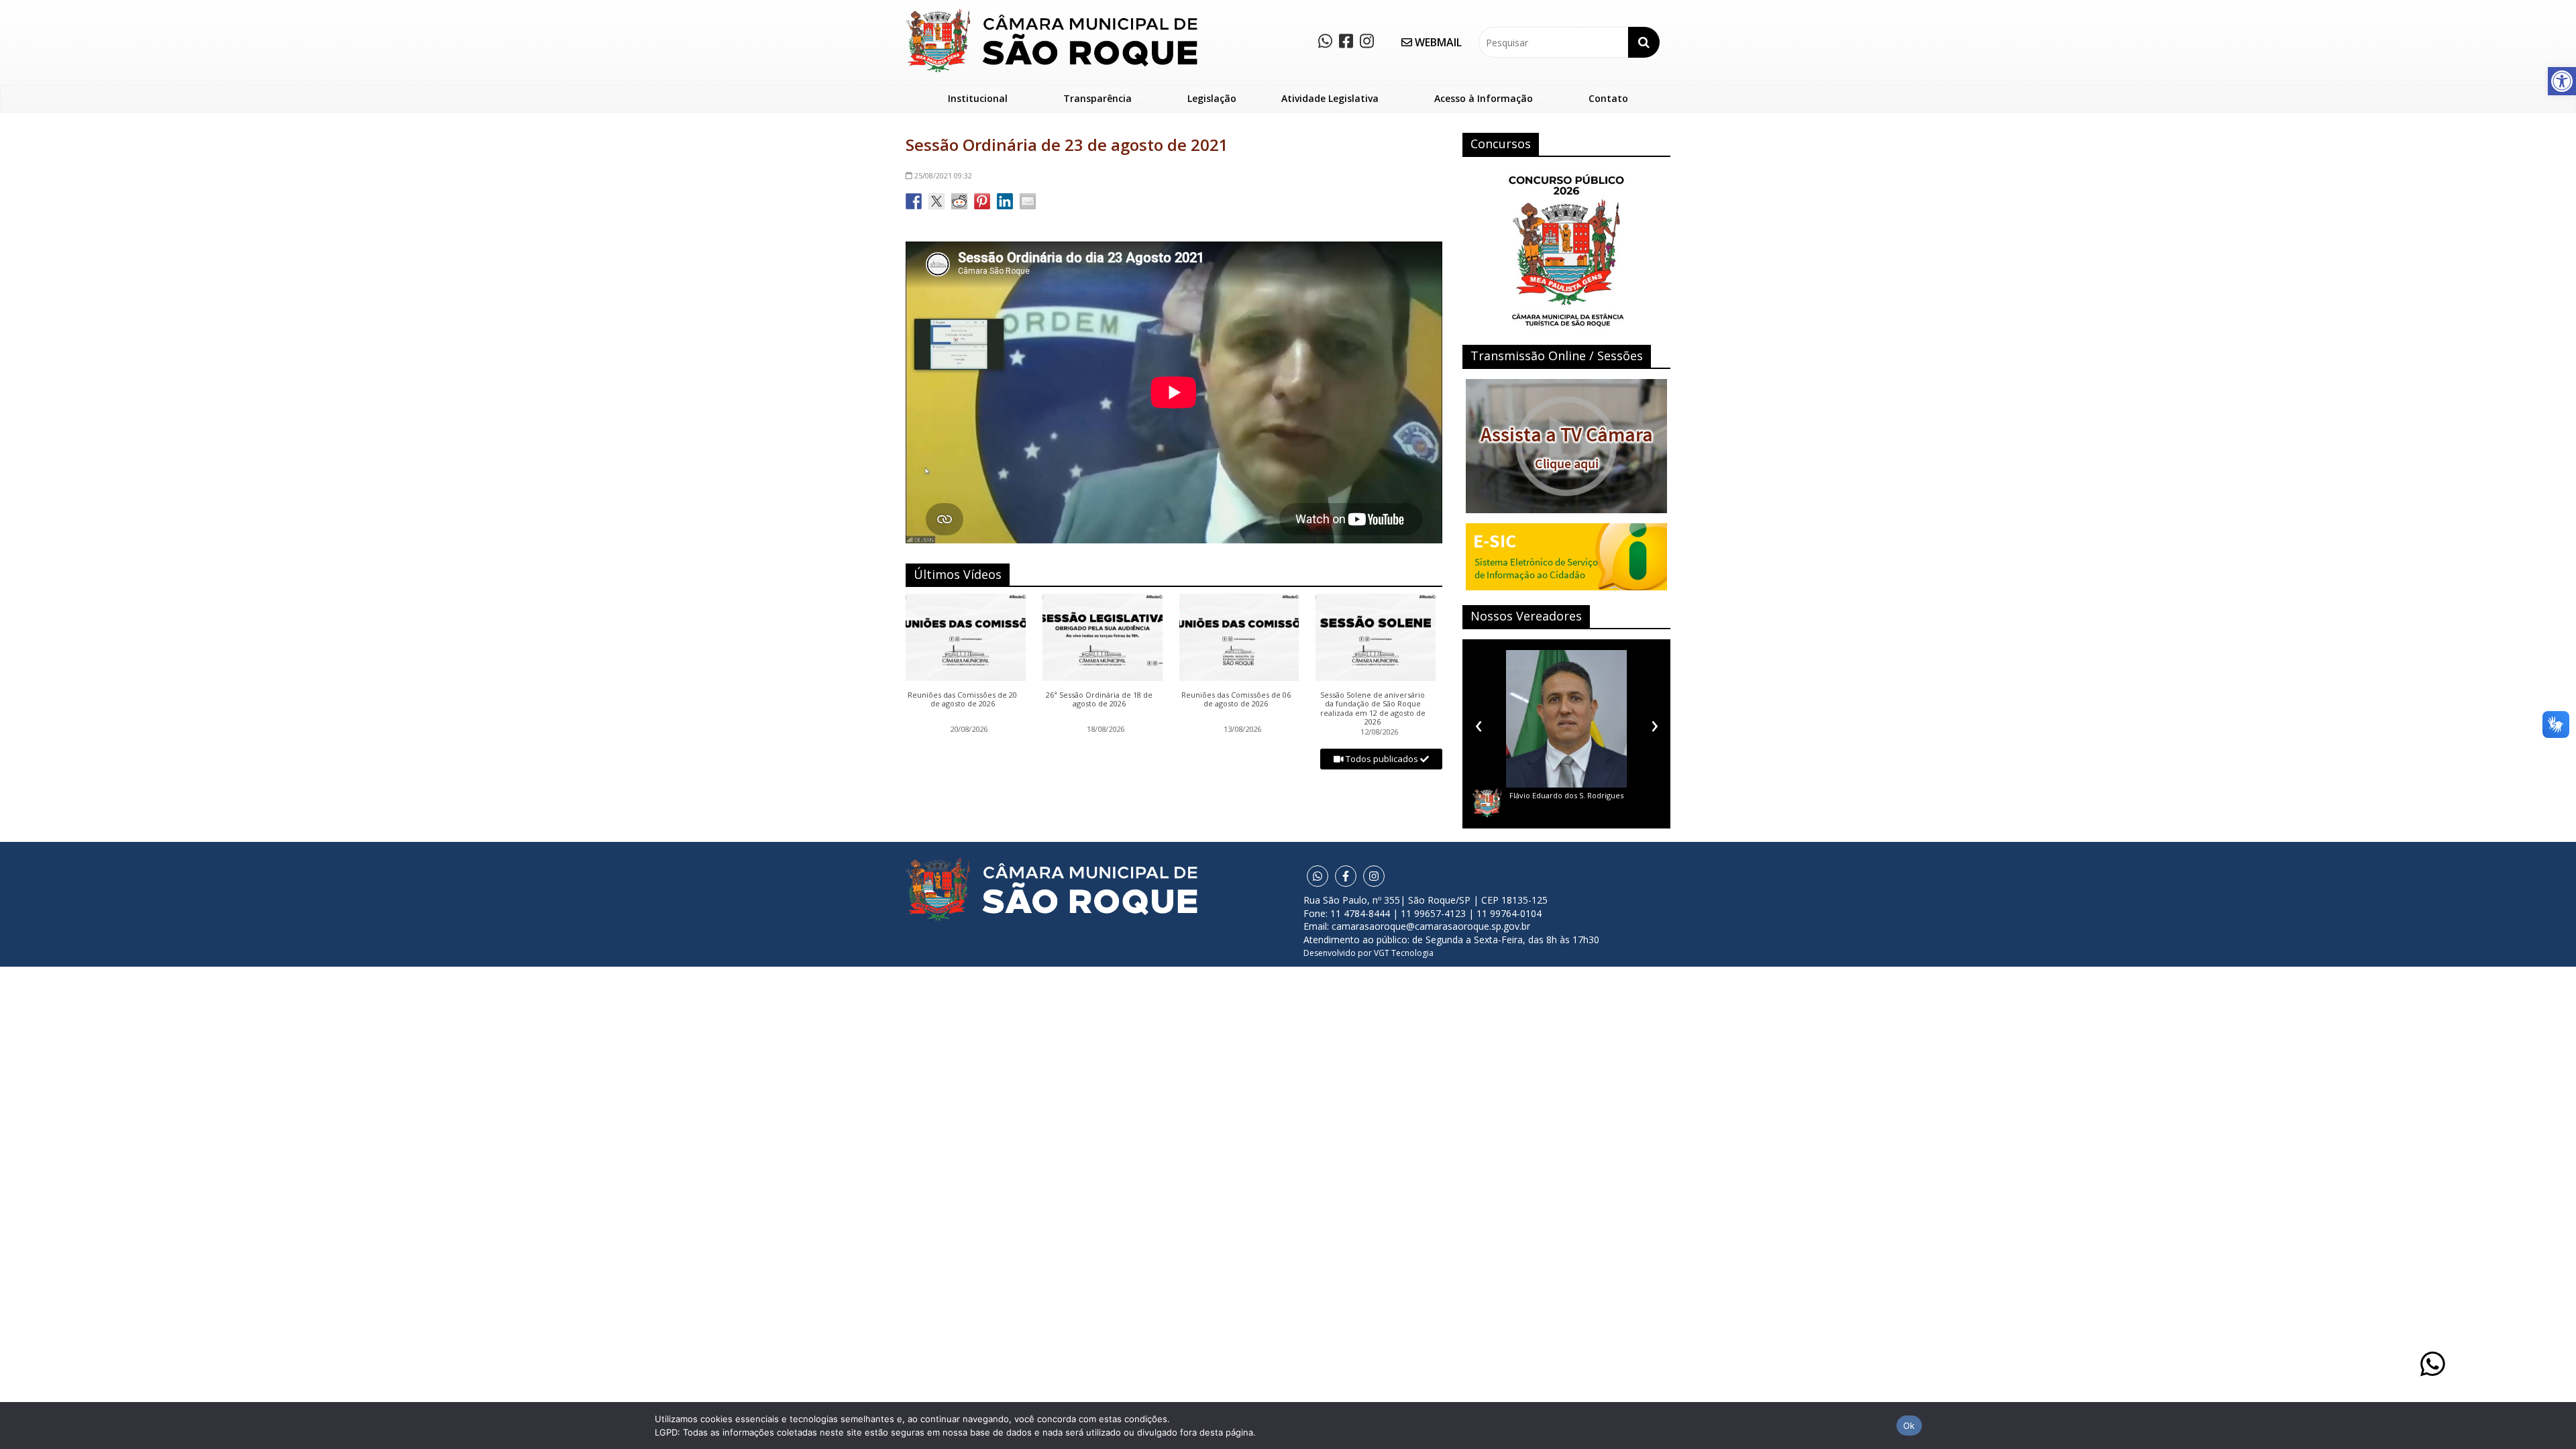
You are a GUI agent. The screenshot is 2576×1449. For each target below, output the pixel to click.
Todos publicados (1382, 759)
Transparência (1097, 98)
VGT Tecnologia (1404, 953)
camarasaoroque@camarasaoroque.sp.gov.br (1431, 926)
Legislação (1212, 98)
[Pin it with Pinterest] (982, 201)
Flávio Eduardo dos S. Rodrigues (1566, 795)
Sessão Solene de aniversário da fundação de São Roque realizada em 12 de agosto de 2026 (1373, 708)
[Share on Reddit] (959, 201)
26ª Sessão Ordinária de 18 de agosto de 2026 (1099, 700)
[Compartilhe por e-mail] (1028, 201)
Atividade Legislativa (1330, 98)
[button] (2562, 81)
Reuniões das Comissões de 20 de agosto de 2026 (962, 700)
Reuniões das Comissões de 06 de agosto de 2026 (1236, 700)
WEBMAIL (1437, 42)
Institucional (978, 98)
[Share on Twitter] (936, 201)
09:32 (943, 175)
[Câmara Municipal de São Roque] (1052, 14)
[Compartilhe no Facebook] (914, 201)
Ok (1909, 1426)
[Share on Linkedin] (1005, 201)
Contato (1608, 98)
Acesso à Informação (1484, 98)
